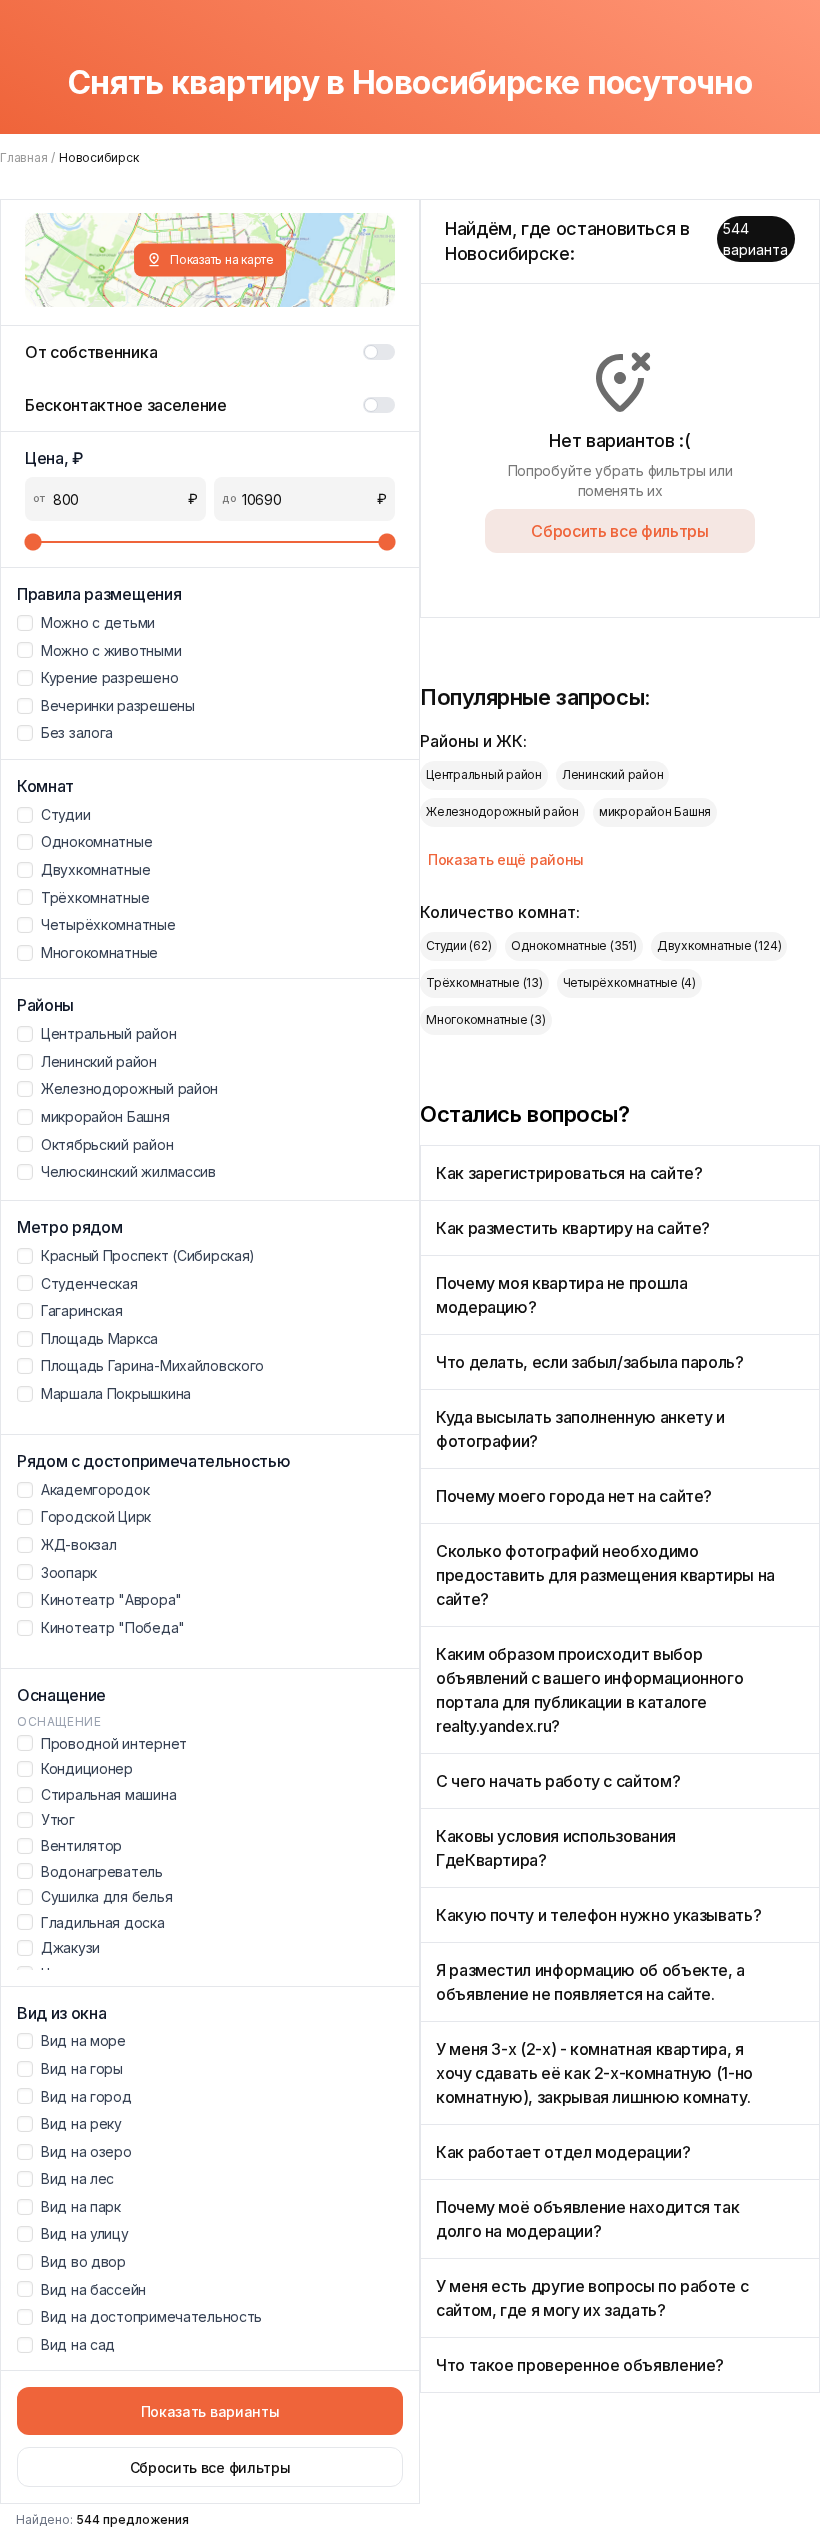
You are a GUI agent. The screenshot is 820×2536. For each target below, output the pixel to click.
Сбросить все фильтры (210, 2467)
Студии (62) (458, 945)
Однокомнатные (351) (573, 945)
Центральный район (484, 774)
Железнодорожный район (502, 811)
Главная (23, 157)
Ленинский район (612, 774)
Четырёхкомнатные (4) (629, 982)
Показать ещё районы (506, 859)
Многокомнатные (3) (486, 1019)
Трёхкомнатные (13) (484, 982)
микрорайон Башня (655, 811)
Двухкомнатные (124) (719, 945)
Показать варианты (210, 2411)
